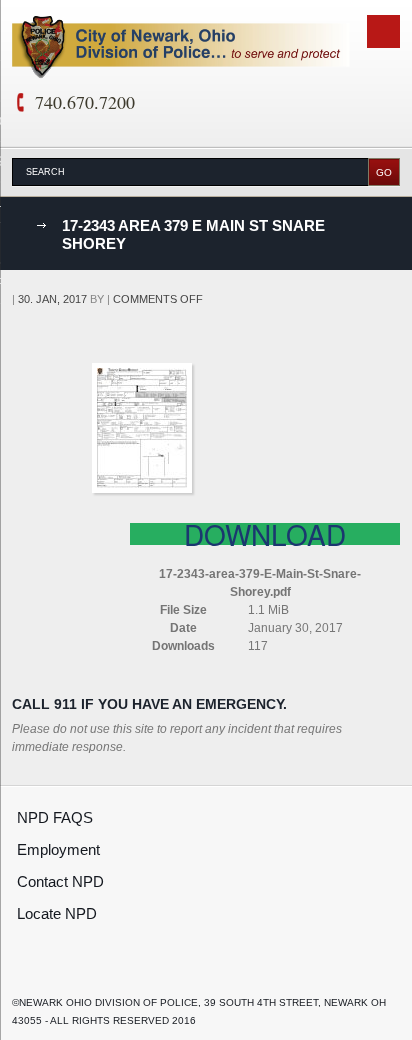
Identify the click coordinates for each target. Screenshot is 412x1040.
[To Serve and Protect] (181, 48)
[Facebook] (25, 968)
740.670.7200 (85, 102)
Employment (58, 849)
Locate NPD (57, 913)
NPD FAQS (55, 817)
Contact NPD (60, 881)
